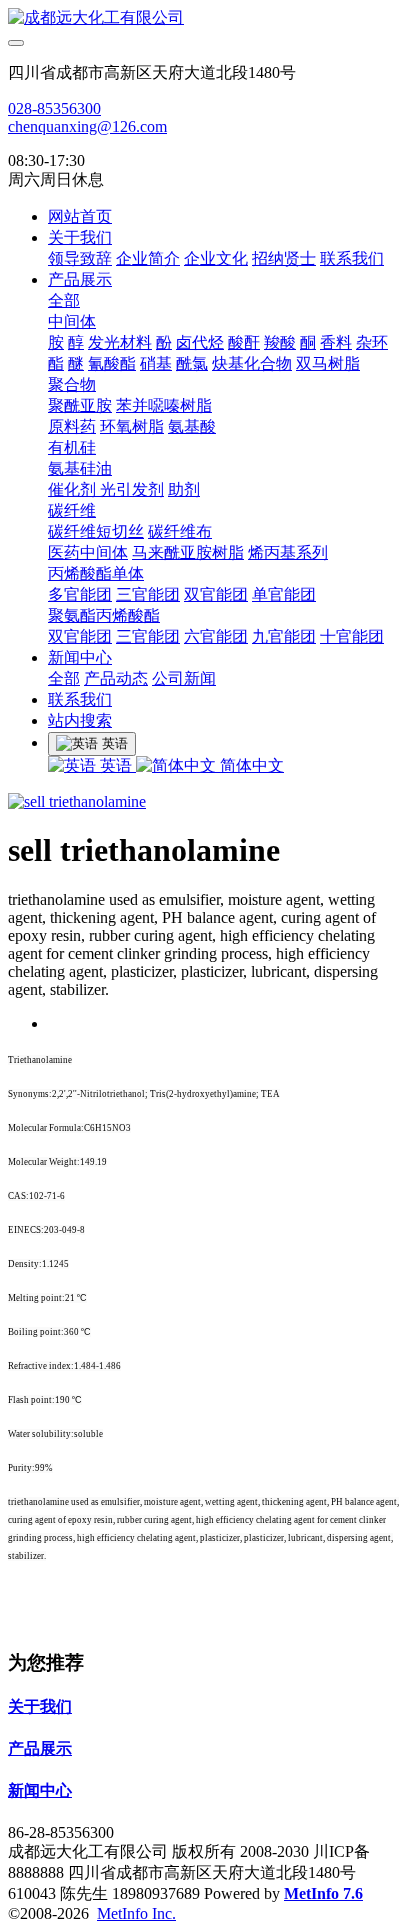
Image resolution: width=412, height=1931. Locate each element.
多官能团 (80, 594)
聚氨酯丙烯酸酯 (104, 615)
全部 (64, 300)
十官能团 (352, 636)
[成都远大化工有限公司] (206, 18)
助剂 (184, 489)
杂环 (372, 342)
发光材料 (120, 342)
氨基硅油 (80, 468)
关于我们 (80, 237)
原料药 (72, 426)
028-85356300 (54, 108)
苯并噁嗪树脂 (164, 405)
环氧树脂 (132, 426)
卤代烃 (200, 342)
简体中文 (250, 765)
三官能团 (148, 594)
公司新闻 (184, 678)
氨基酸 (192, 426)
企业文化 (216, 258)
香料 (336, 342)
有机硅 (72, 447)
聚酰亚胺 (80, 405)
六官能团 (216, 636)
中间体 (72, 321)
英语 (116, 765)
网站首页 (80, 216)
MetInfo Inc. (136, 1913)
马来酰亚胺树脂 (188, 552)
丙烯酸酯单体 (96, 573)
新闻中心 (80, 657)
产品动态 (116, 678)
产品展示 (80, 279)
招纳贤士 (284, 258)
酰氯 (192, 363)
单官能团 (284, 594)
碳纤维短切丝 (96, 531)
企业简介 (148, 258)
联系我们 (352, 258)
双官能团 (216, 594)
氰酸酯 (112, 363)
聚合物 (72, 384)
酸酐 (244, 342)
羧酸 (280, 342)
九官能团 (284, 636)
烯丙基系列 (288, 552)
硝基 (156, 363)
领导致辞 (80, 258)
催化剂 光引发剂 (106, 489)
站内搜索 (80, 720)
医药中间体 (88, 552)
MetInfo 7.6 (323, 1893)
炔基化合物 (252, 363)
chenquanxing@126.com (87, 126)
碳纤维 (72, 510)
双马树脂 (328, 363)
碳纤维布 (180, 531)
